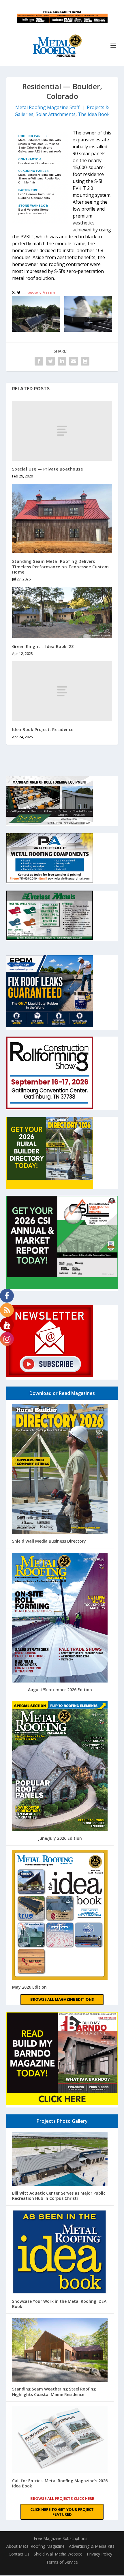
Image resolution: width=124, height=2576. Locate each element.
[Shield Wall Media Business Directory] (60, 1470)
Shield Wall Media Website (58, 2554)
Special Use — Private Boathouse (48, 469)
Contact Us (19, 2554)
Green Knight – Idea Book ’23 (43, 646)
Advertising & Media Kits (92, 2546)
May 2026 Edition (29, 1987)
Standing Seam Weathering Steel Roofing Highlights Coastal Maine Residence (54, 2392)
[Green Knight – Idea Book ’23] (62, 612)
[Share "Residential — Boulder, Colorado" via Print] (85, 361)
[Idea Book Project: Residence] (62, 691)
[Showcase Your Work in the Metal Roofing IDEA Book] (60, 2252)
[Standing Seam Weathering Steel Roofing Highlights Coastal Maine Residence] (60, 2351)
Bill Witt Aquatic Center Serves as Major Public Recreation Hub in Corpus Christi (59, 2196)
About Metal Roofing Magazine (35, 2546)
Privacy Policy (99, 2554)
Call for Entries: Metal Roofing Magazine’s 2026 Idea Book (60, 2483)
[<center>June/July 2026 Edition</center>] (60, 1767)
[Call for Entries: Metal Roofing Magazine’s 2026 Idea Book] (60, 2440)
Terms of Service (62, 2562)
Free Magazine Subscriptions (61, 2538)
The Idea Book (94, 114)
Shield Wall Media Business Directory (49, 1541)
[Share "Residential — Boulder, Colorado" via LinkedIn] (62, 361)
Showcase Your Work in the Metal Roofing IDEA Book (59, 2304)
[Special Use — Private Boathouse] (62, 431)
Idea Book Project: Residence (43, 729)
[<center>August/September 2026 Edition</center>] (60, 1618)
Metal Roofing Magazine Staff (47, 107)
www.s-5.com (41, 293)
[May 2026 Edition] (60, 1915)
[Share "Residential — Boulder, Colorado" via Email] (74, 361)
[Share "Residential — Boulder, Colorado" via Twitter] (50, 361)
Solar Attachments (56, 114)
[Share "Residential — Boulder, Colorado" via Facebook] (39, 361)
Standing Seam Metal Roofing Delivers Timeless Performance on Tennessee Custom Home (61, 566)
